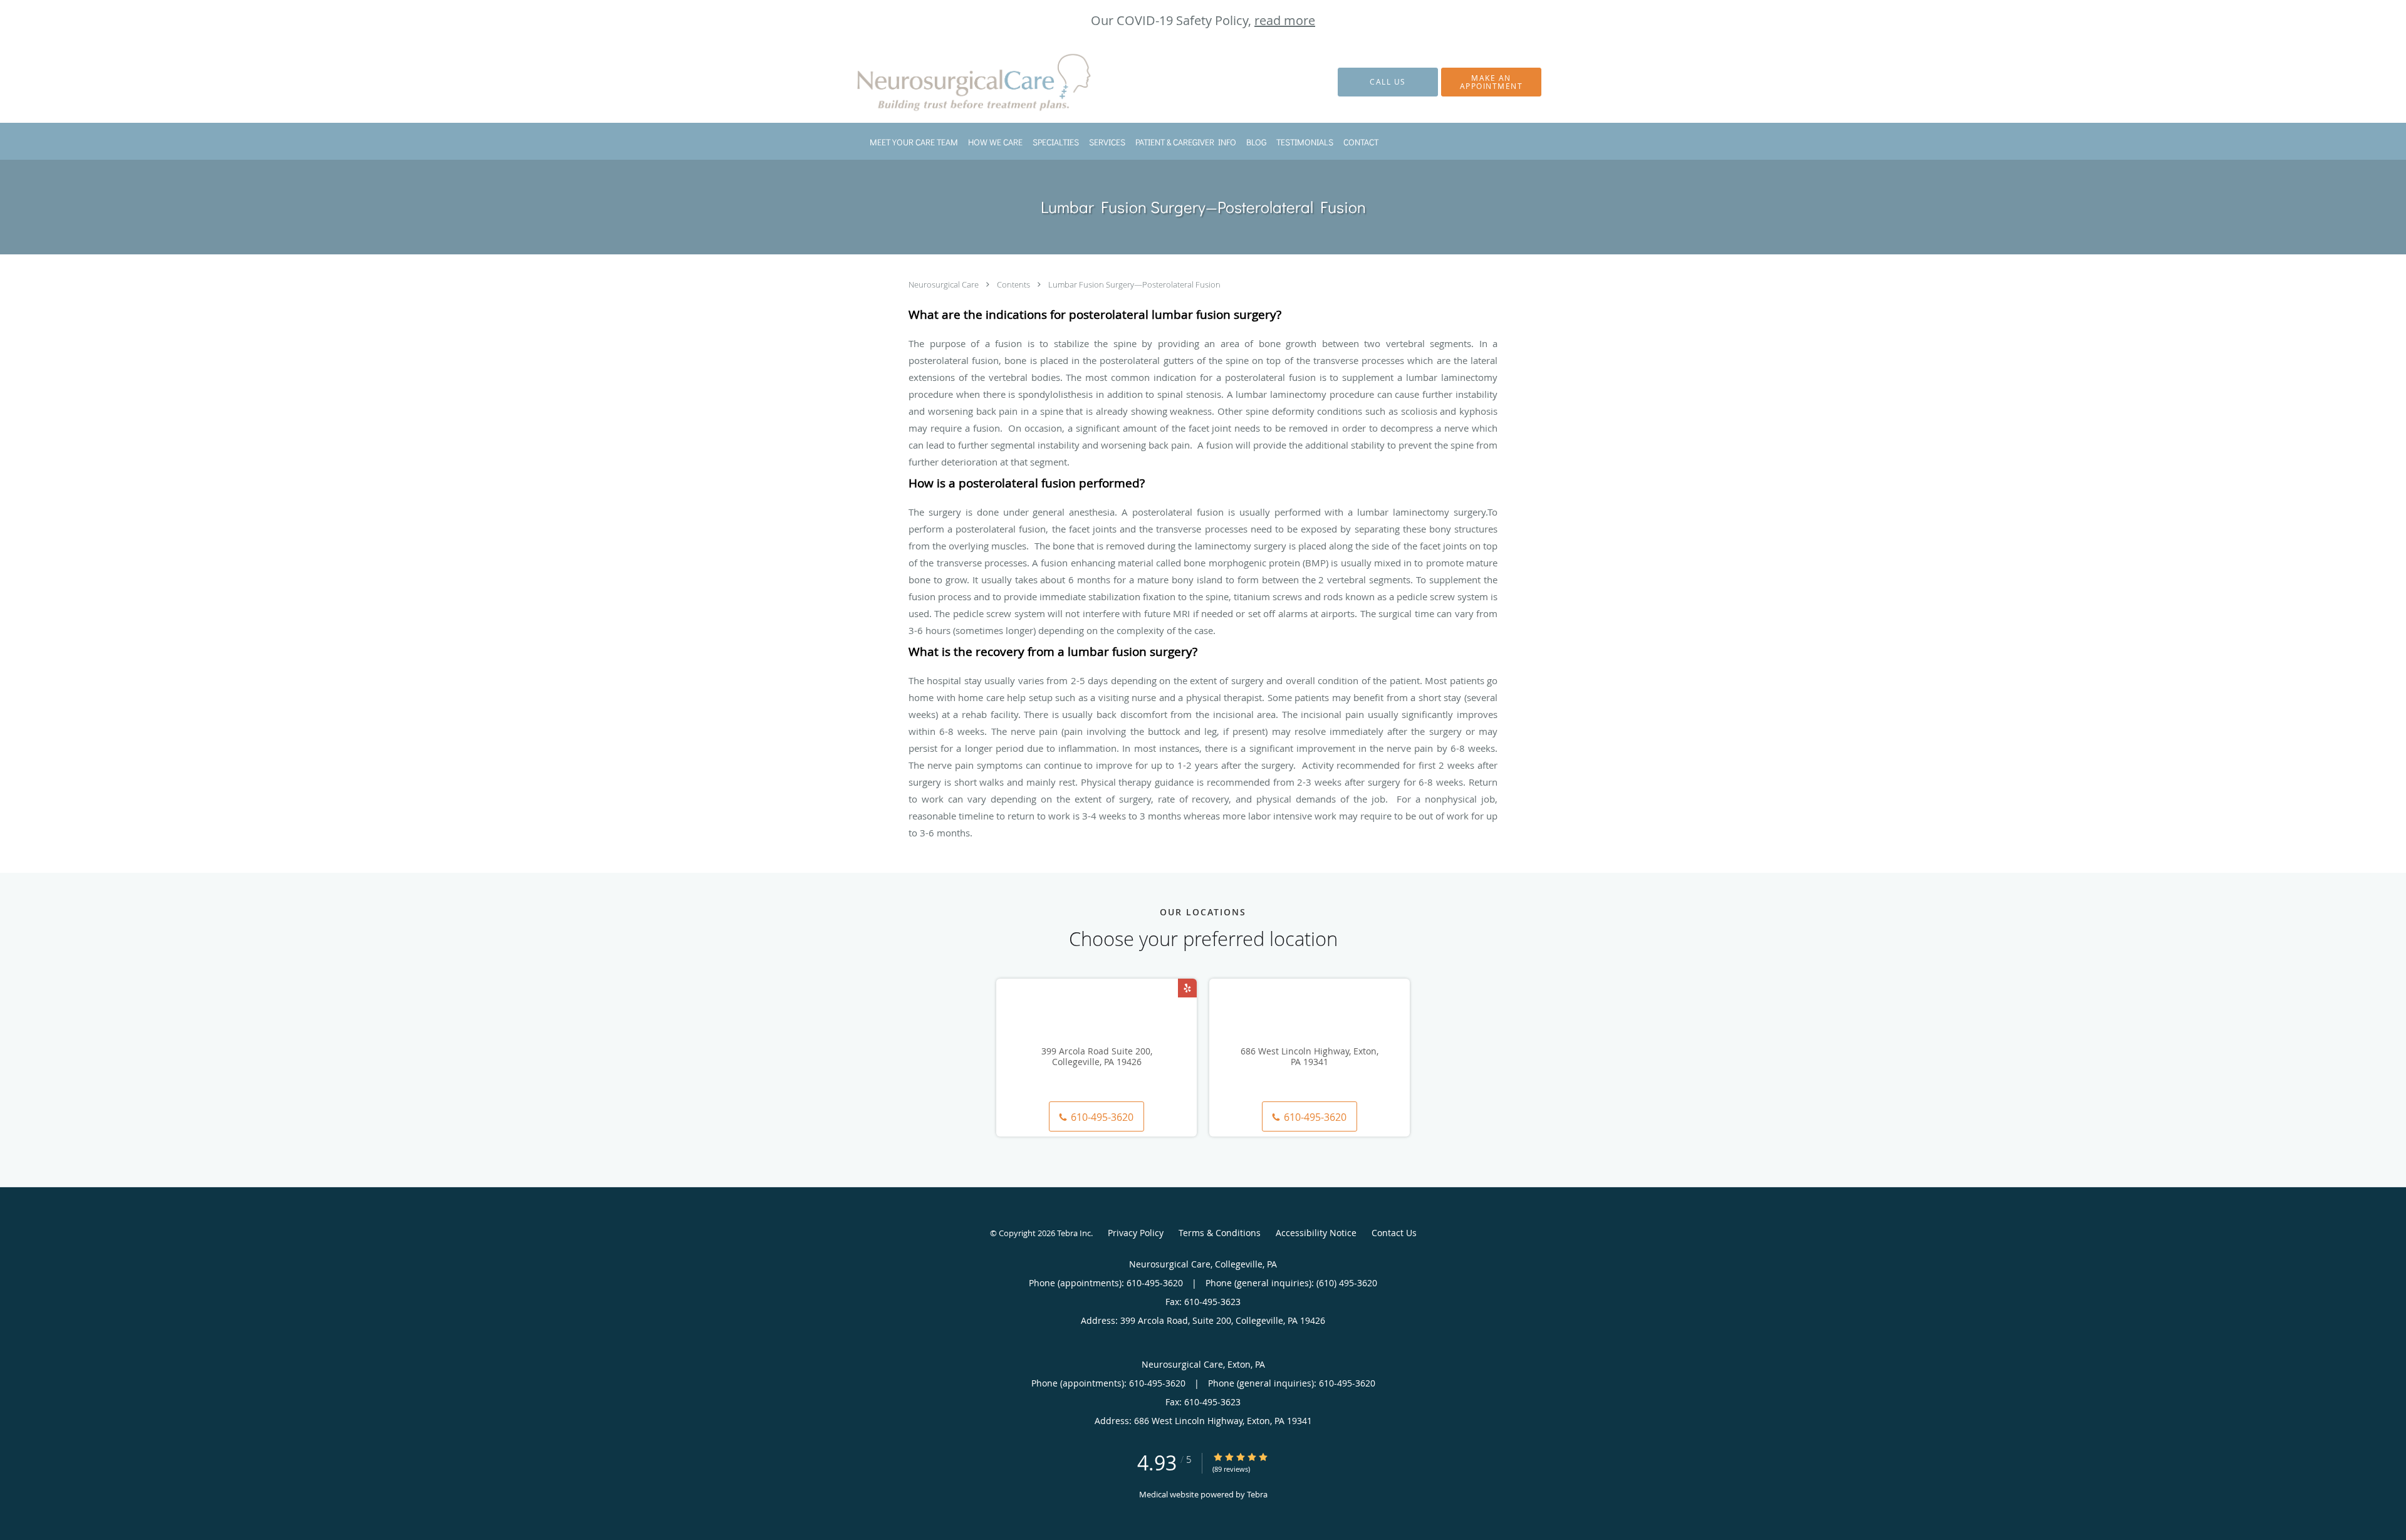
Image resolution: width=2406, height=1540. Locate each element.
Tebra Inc (1074, 1233)
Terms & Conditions (1220, 1233)
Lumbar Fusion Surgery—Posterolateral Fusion (1134, 284)
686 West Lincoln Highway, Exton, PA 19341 (1310, 1057)
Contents (1014, 284)
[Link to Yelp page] (1187, 988)
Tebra (1257, 1494)
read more (1285, 20)
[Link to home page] (959, 82)
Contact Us (1394, 1233)
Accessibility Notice (1316, 1233)
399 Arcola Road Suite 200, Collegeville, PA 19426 (1097, 1057)
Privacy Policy (1136, 1233)
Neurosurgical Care (945, 284)
